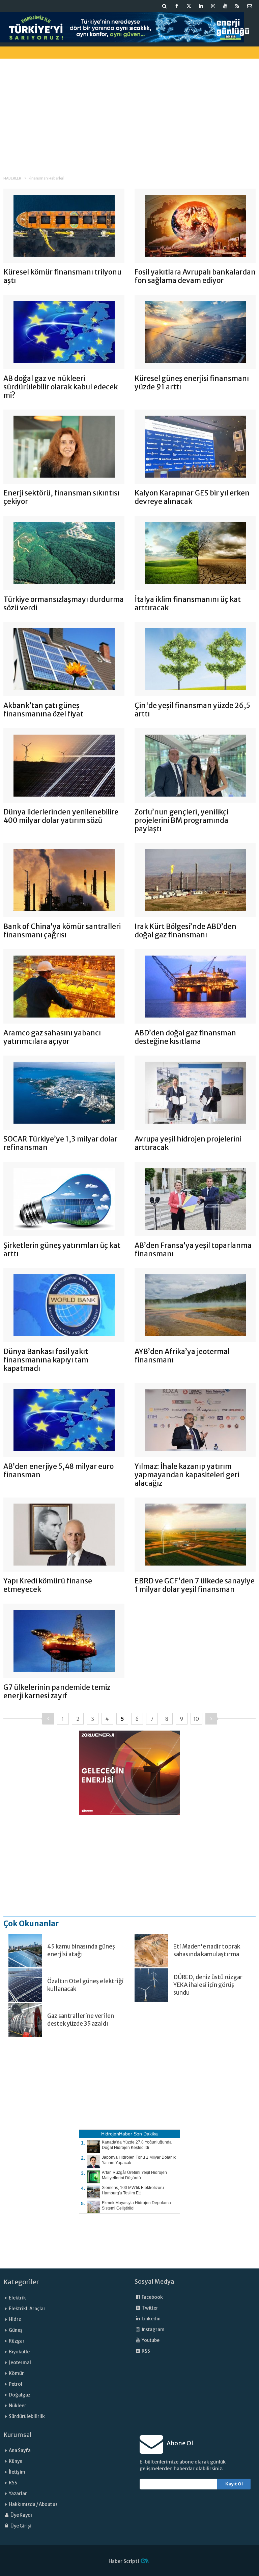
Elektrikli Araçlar (27, 2309)
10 (196, 1719)
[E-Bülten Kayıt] (250, 6)
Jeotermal (20, 2363)
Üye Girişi (21, 2526)
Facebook (152, 2297)
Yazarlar (18, 2494)
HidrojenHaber (117, 2134)
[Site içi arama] (165, 6)
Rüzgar (17, 2341)
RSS (146, 2351)
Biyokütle (19, 2352)
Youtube (150, 2340)
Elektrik (17, 2298)
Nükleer (18, 2406)
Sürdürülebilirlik (27, 2417)
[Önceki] (48, 1719)
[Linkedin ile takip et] (201, 6)
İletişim (17, 2472)
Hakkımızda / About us (33, 2504)
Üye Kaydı (21, 2515)
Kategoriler (21, 2282)
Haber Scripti (124, 2561)
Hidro (15, 2320)
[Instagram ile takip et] (213, 6)
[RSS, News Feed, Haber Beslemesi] (237, 6)
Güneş (16, 2330)
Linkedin (151, 2319)
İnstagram (153, 2330)
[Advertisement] (129, 111)
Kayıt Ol (234, 2484)
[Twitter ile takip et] (189, 6)
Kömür (16, 2373)
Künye (16, 2461)
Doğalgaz (20, 2395)
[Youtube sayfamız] (225, 6)
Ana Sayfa (20, 2451)
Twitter (150, 2308)
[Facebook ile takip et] (177, 6)
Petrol (16, 2384)
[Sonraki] (211, 1719)
